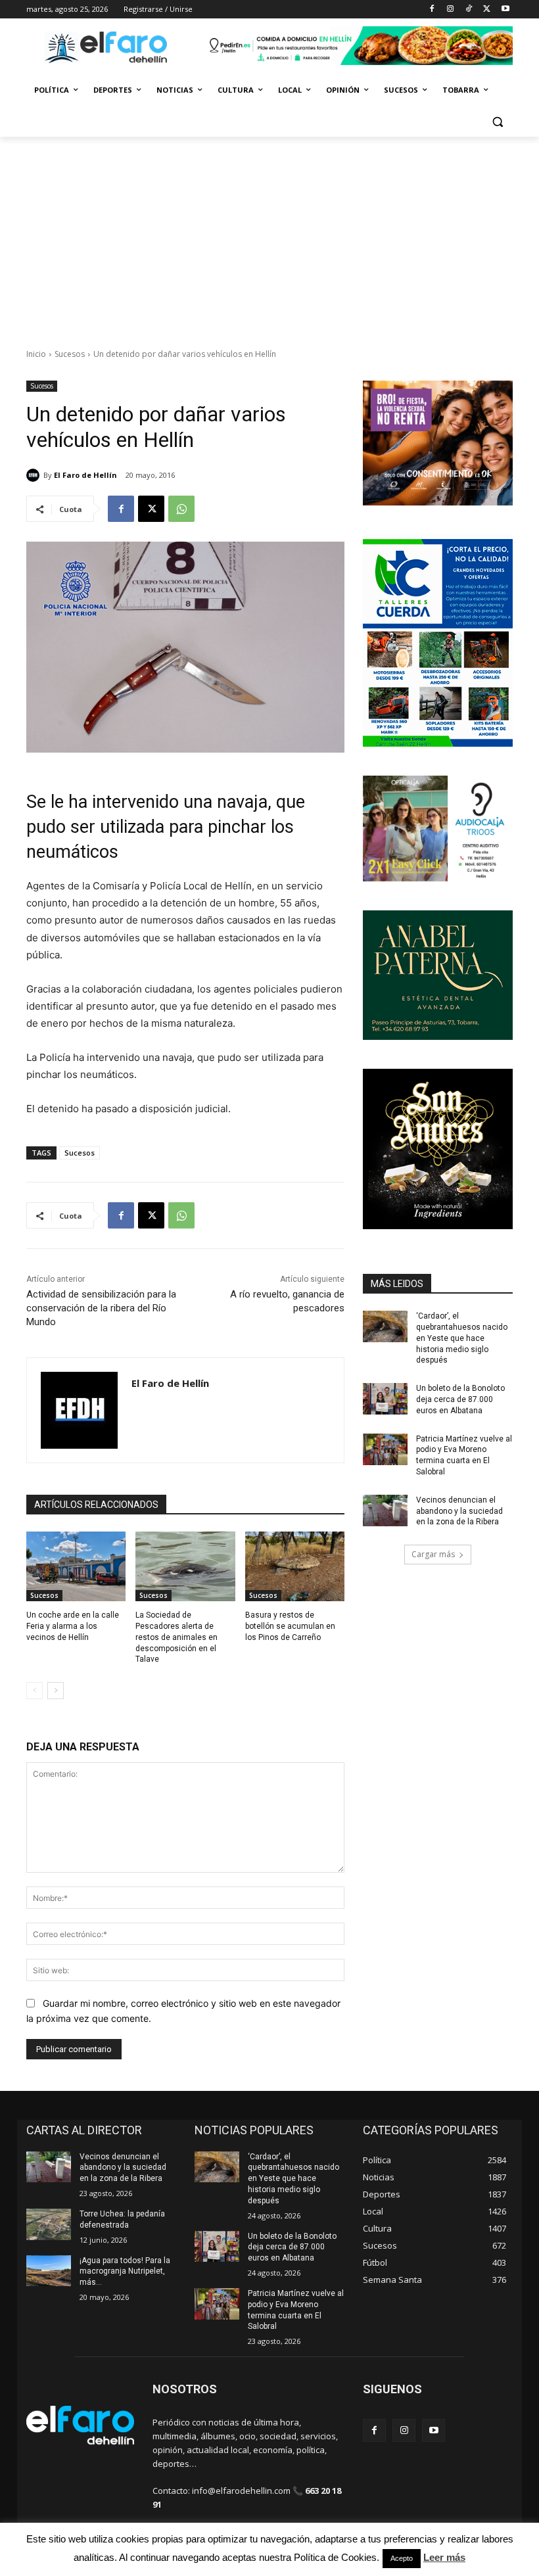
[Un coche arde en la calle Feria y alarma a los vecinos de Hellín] (76, 1566)
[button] (497, 122)
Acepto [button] (402, 2558)
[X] (487, 10)
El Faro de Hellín (85, 475)
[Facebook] (432, 10)
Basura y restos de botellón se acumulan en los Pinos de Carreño (290, 1626)
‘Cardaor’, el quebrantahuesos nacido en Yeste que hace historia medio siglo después (462, 1338)
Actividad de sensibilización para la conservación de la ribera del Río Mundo (101, 1308)
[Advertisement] (269, 235)
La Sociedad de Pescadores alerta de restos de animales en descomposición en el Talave (176, 1637)
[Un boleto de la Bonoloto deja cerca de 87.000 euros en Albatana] (385, 1399)
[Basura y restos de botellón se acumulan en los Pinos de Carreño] (295, 1566)
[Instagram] (451, 10)
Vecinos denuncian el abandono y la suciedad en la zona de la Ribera (459, 1511)
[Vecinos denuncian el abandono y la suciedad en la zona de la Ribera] (385, 1510)
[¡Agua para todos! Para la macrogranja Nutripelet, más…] (49, 2271)
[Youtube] (505, 10)
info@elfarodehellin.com (241, 2491)
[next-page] (56, 1691)
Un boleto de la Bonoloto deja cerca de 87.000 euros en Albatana (460, 1399)
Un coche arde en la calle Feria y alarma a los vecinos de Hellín (73, 1626)
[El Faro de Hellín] (35, 475)
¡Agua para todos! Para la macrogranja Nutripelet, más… (125, 2272)
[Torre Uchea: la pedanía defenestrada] (49, 2224)
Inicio (36, 354)
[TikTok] (469, 10)
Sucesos (70, 354)
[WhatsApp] (181, 509)
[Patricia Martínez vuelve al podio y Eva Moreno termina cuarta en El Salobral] (385, 1449)
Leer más (444, 2557)
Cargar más (433, 1554)
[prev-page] (35, 1691)
